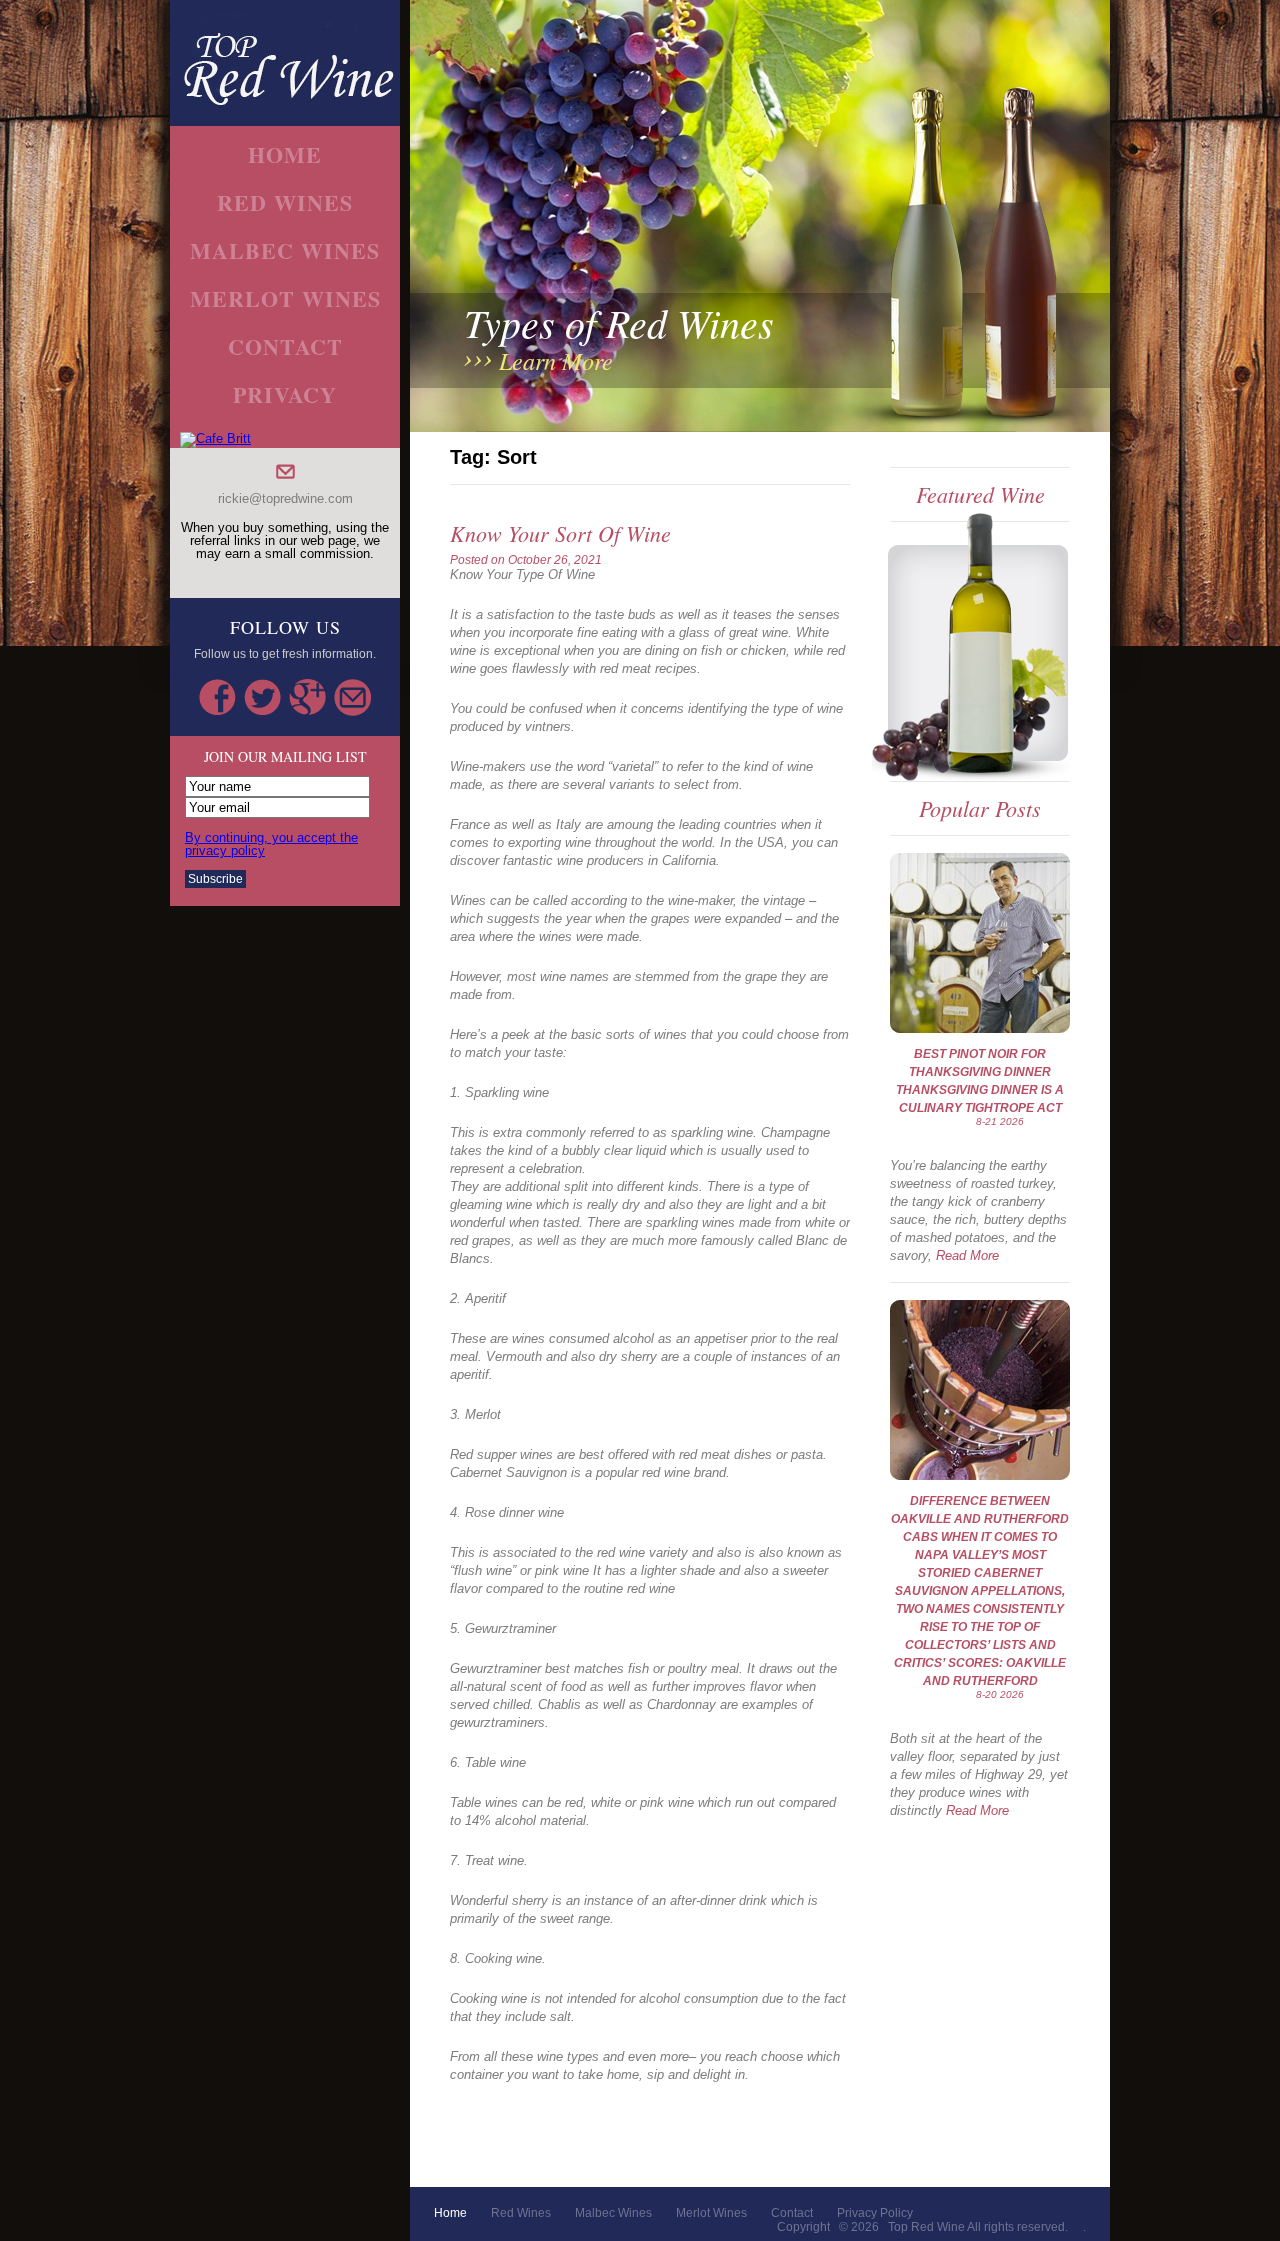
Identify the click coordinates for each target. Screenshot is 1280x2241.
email (352, 697)
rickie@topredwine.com (285, 498)
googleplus (307, 697)
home (285, 154)
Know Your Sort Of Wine (560, 533)
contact (285, 346)
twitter (262, 697)
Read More (967, 1255)
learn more (556, 360)
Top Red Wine (926, 2227)
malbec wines (285, 250)
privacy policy (875, 2213)
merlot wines (285, 298)
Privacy (285, 394)
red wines (285, 202)
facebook (217, 697)
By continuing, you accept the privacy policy (271, 844)
